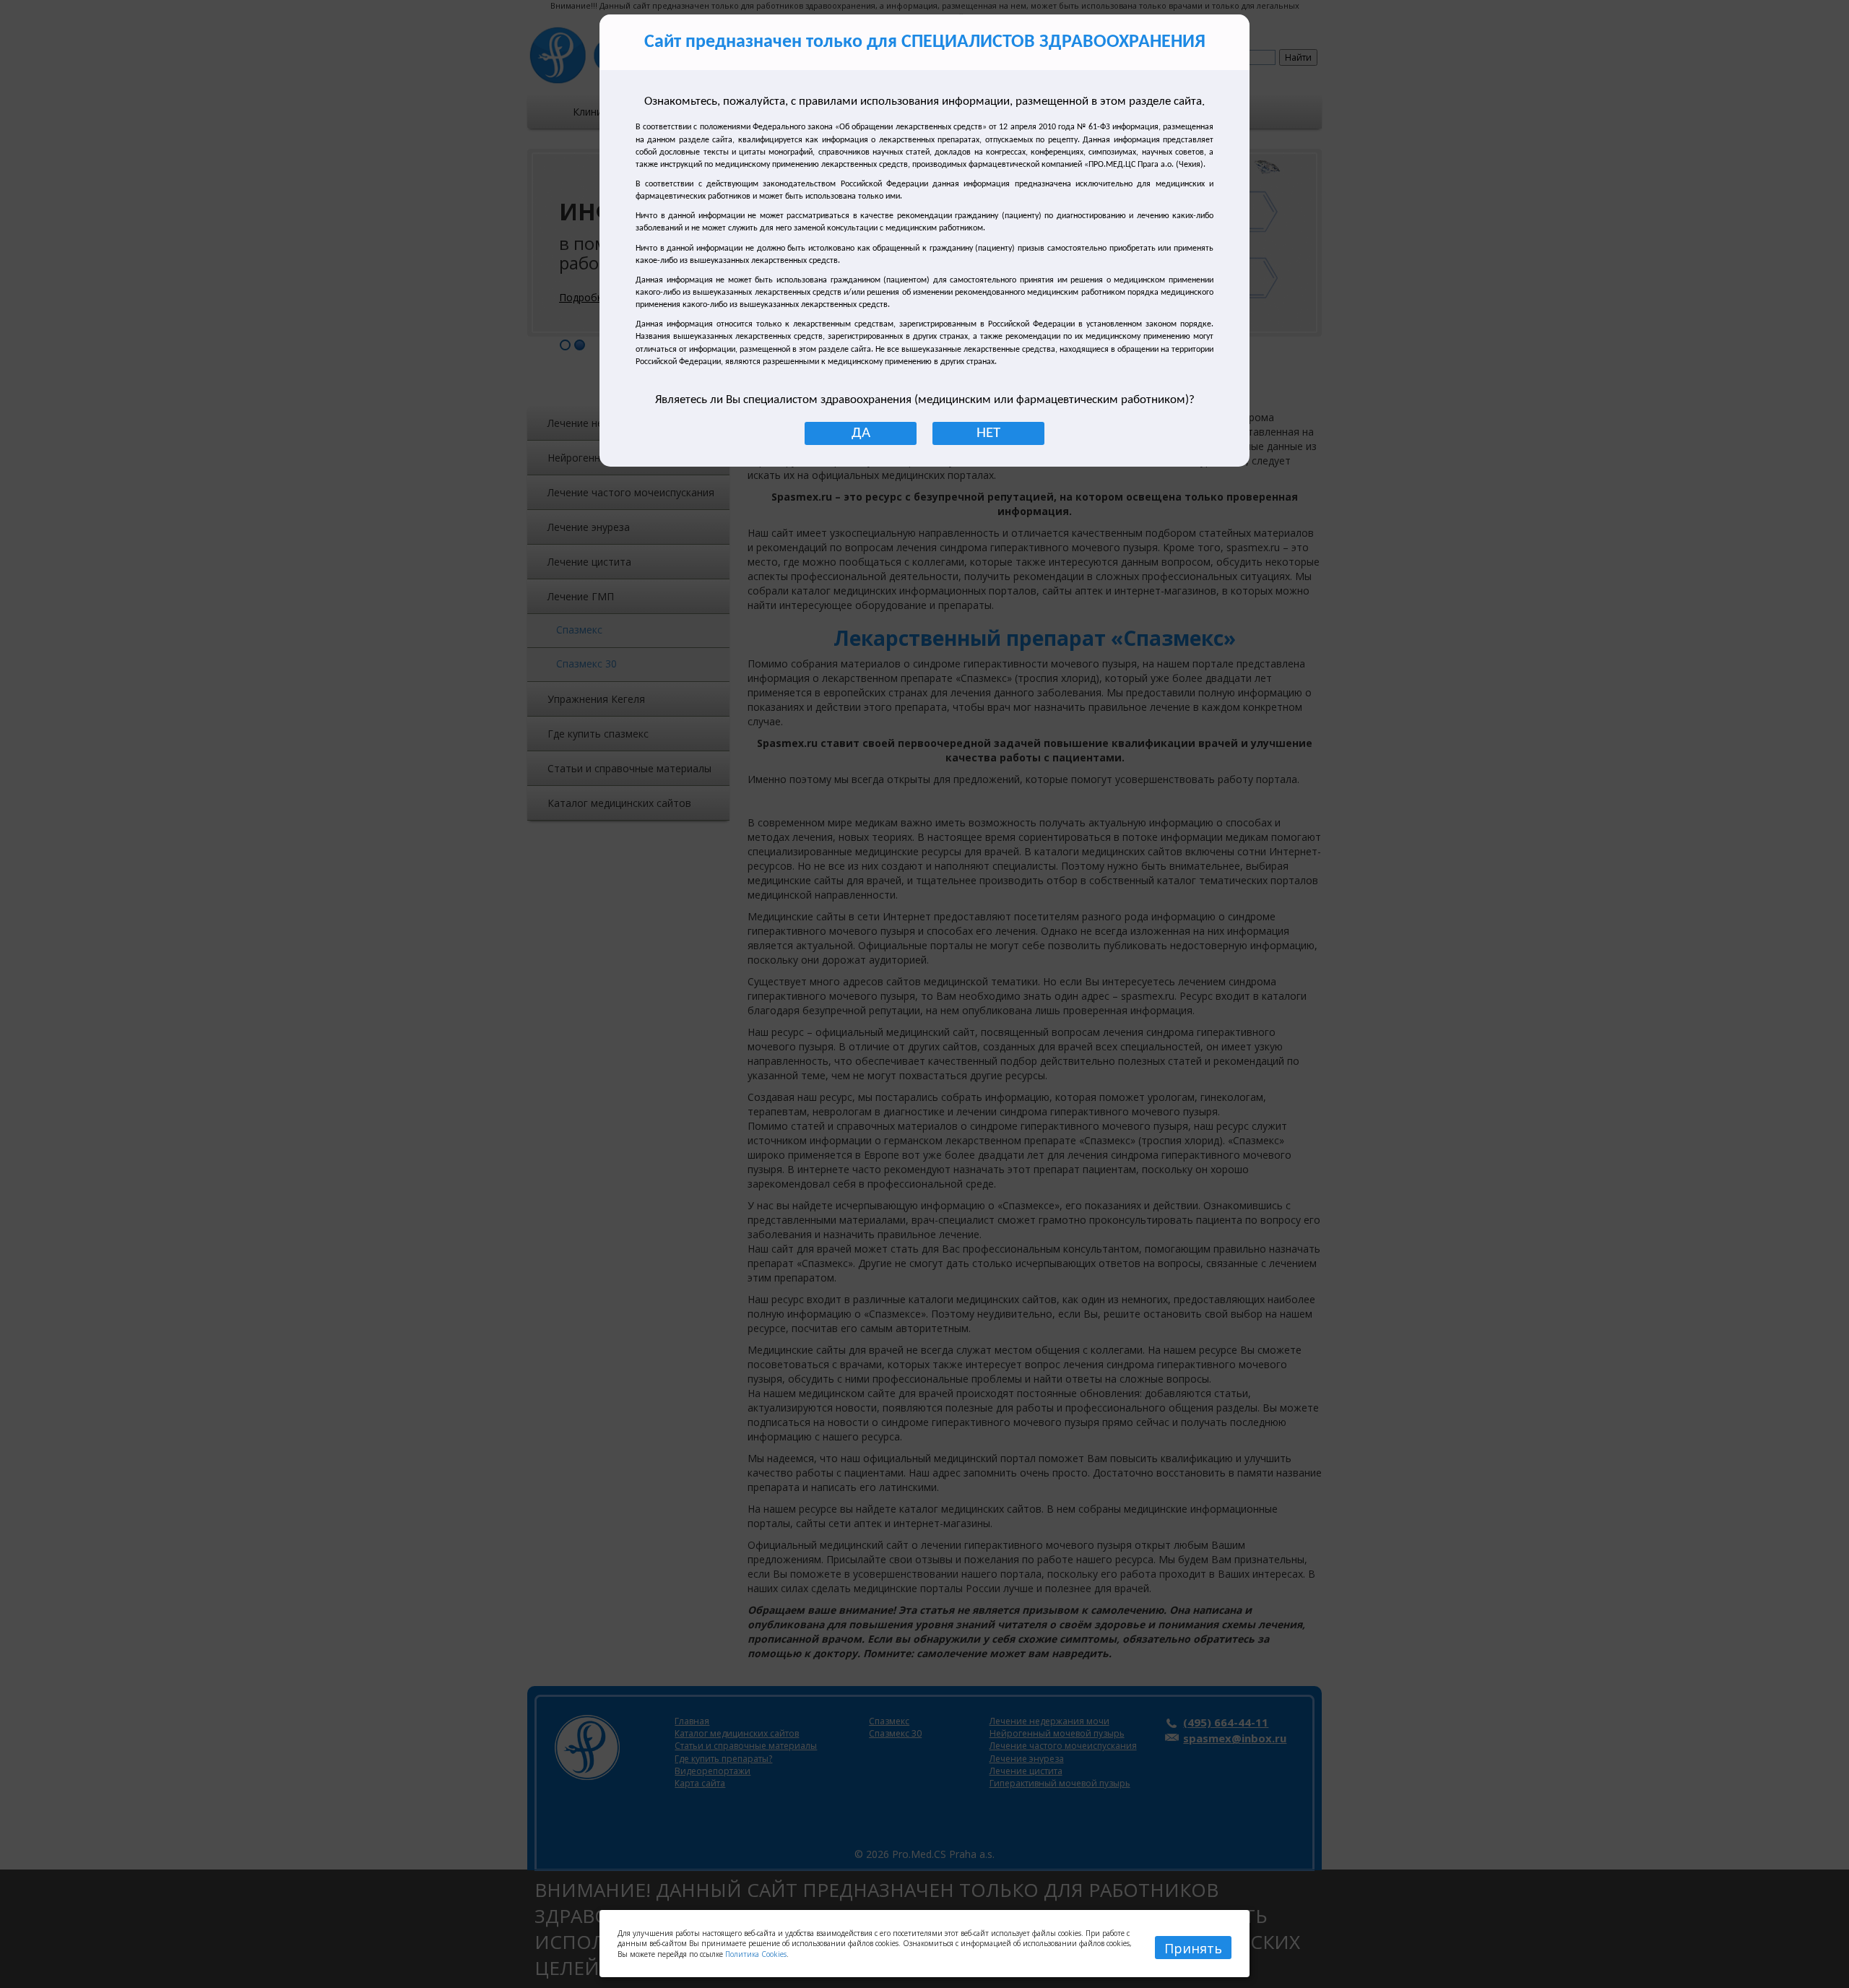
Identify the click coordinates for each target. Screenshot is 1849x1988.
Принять (1193, 1948)
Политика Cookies (756, 1954)
